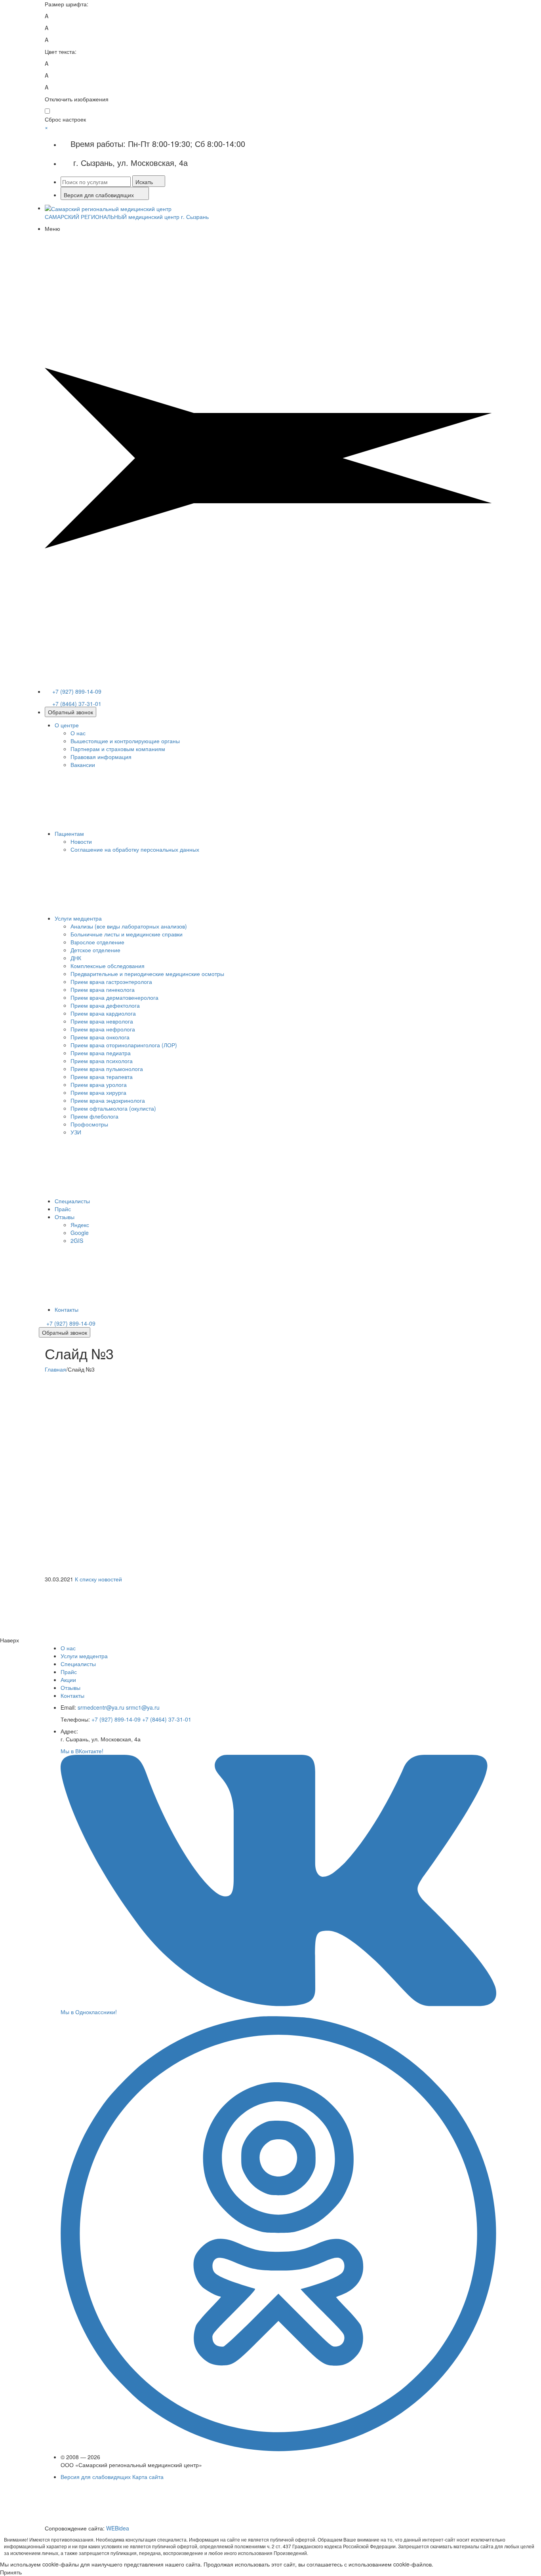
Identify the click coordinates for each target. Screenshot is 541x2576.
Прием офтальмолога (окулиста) (113, 1108)
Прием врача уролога (99, 1084)
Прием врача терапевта (102, 1077)
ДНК (76, 958)
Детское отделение (95, 950)
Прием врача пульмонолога (107, 1069)
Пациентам (69, 833)
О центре (67, 725)
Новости (81, 841)
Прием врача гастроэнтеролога (111, 982)
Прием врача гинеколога (103, 989)
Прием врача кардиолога (103, 1013)
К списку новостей (98, 1579)
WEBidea (118, 2528)
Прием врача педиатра (101, 1053)
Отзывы (65, 1217)
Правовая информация (101, 757)
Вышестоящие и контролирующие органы (125, 741)
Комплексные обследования (108, 966)
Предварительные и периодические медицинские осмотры (147, 974)
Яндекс (80, 1225)
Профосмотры (89, 1124)
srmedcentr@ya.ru (102, 1707)
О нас (78, 733)
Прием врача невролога (102, 1021)
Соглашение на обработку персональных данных (135, 849)
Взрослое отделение (97, 942)
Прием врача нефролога (103, 1029)
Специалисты (72, 1201)
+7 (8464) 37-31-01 (76, 703)
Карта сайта (148, 2477)
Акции (68, 1680)
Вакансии (83, 765)
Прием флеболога (94, 1116)
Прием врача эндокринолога (108, 1100)
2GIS (77, 1240)
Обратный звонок (70, 712)
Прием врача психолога (102, 1061)
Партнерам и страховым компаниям (118, 749)
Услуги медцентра (78, 918)
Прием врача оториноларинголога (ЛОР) (124, 1045)
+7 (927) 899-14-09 (76, 691)
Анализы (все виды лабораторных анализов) (129, 926)
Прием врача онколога (100, 1037)
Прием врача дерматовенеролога (114, 997)
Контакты (67, 1309)
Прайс (63, 1209)
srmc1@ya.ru (143, 1707)
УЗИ (76, 1132)
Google (80, 1233)
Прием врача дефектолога (105, 1005)
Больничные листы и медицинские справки (127, 934)
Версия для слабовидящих (96, 2477)
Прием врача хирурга (98, 1092)
